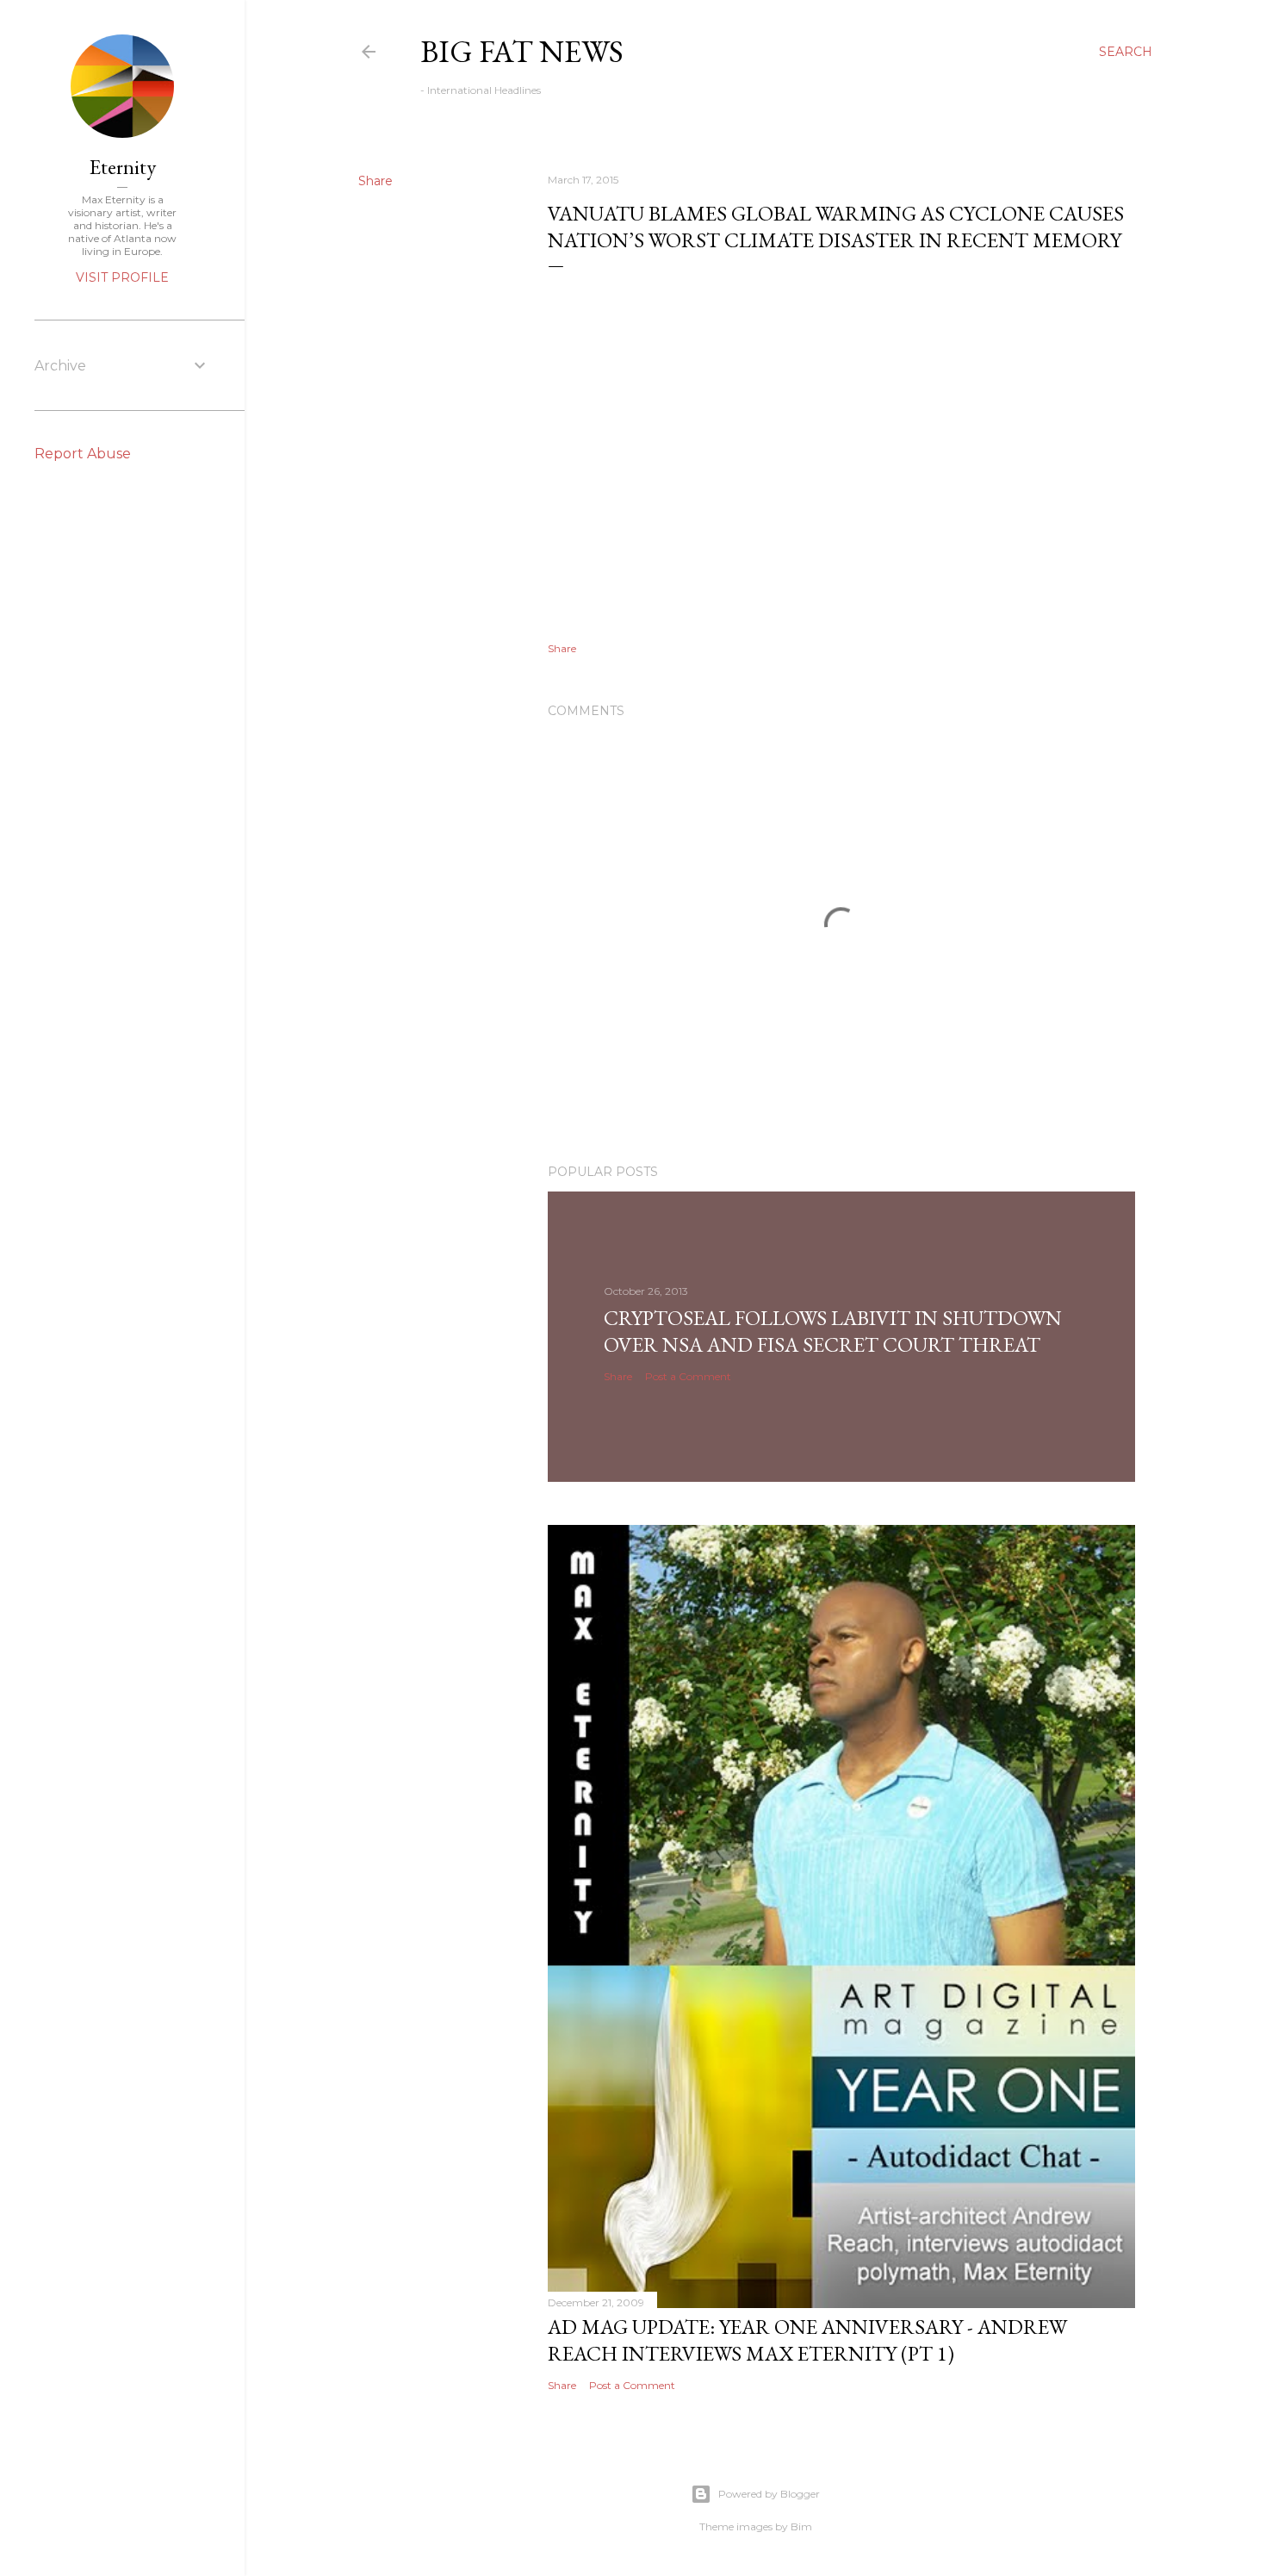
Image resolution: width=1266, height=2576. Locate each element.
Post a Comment (688, 1376)
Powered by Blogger (769, 2494)
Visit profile (122, 277)
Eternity (123, 167)
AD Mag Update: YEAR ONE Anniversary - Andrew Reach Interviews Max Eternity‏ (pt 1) (807, 2340)
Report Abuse (83, 454)
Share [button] (375, 181)
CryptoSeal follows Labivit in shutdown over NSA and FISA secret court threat (833, 1331)
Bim (801, 2526)
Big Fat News (522, 51)
